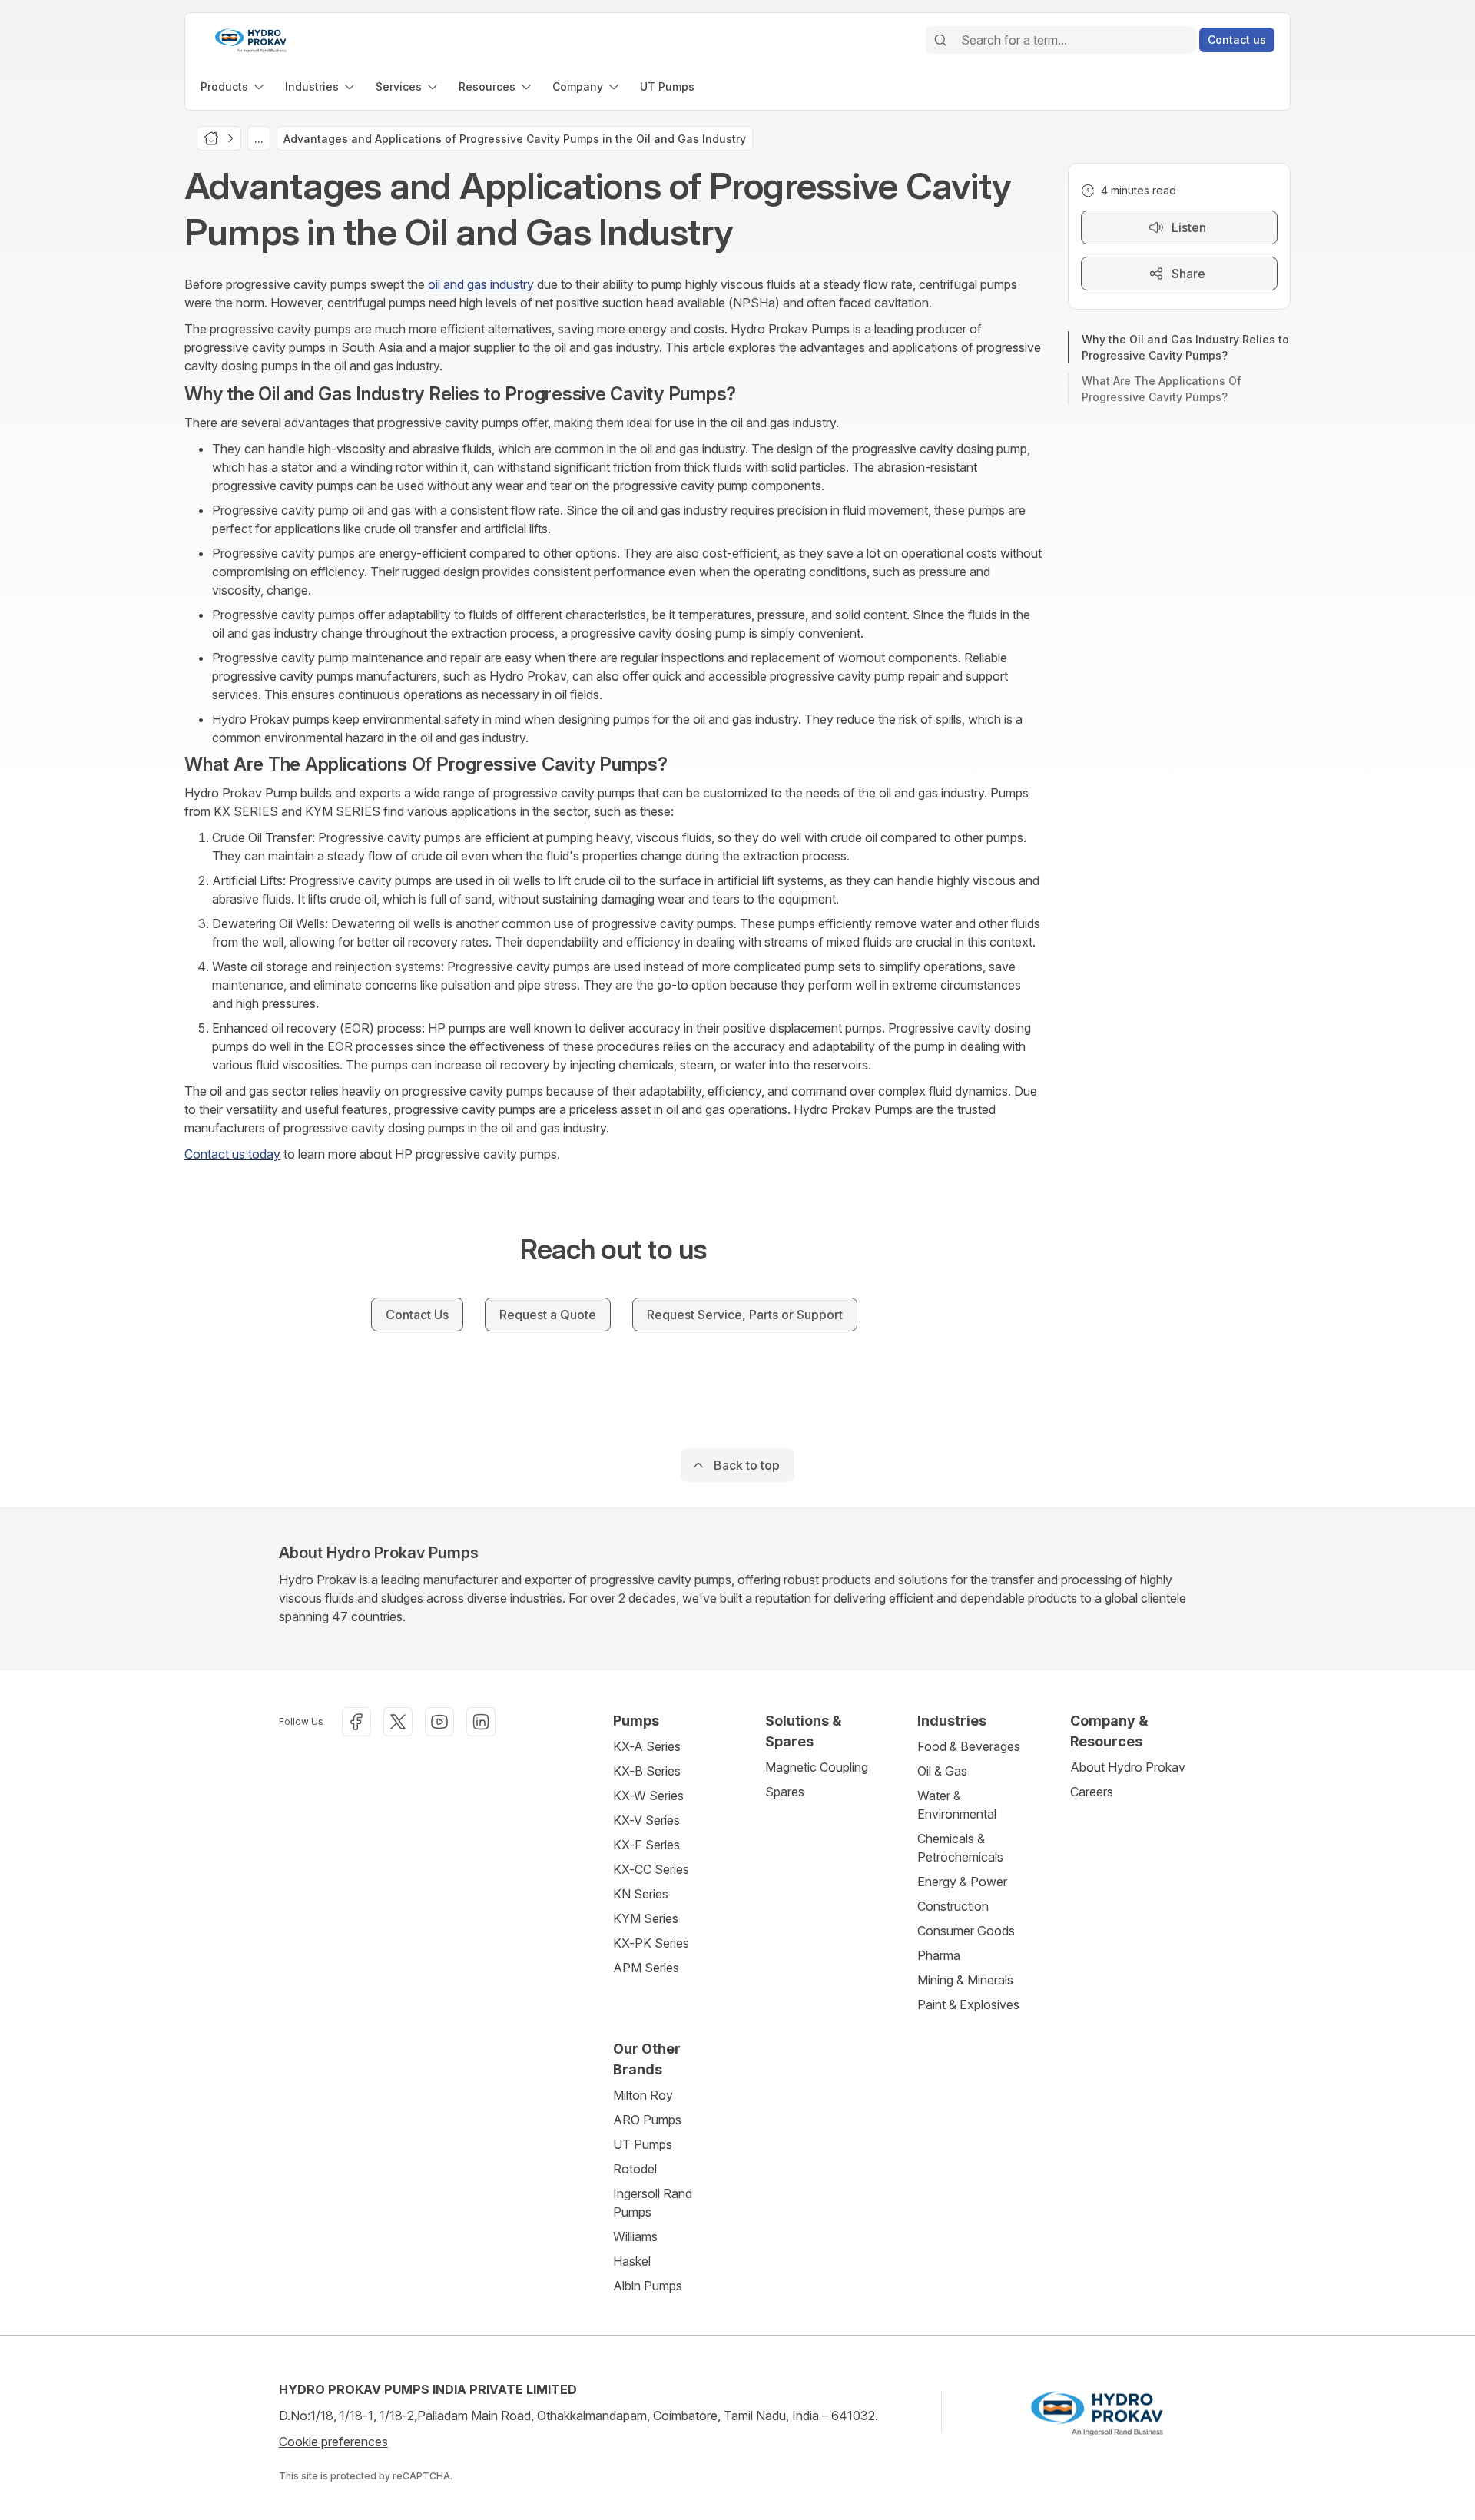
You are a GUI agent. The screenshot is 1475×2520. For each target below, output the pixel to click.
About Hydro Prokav (1128, 1767)
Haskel (632, 2261)
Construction (953, 1906)
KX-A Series (647, 1746)
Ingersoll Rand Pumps (653, 2203)
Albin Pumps (648, 2286)
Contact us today (232, 1154)
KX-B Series (647, 1771)
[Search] (940, 40)
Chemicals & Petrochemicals (960, 1848)
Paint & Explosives (968, 2004)
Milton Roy (643, 2095)
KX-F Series (646, 1845)
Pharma (939, 1955)
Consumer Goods (966, 1931)
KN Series (641, 1894)
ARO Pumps (647, 2120)
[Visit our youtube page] (439, 1722)
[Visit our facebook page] (356, 1722)
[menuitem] (234, 86)
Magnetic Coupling (817, 1767)
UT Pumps (643, 2144)
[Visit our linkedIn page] (481, 1722)
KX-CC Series (651, 1869)
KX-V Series (646, 1820)
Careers (1092, 1792)
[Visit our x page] (398, 1722)
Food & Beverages (969, 1746)
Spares (785, 1792)
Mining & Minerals (965, 1980)
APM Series (646, 1968)
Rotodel (635, 2169)
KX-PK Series (651, 1943)
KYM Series (646, 1918)
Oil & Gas (942, 1771)
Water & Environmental (957, 1805)
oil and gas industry (481, 284)
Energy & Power (962, 1882)
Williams (635, 2236)
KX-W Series (648, 1795)
